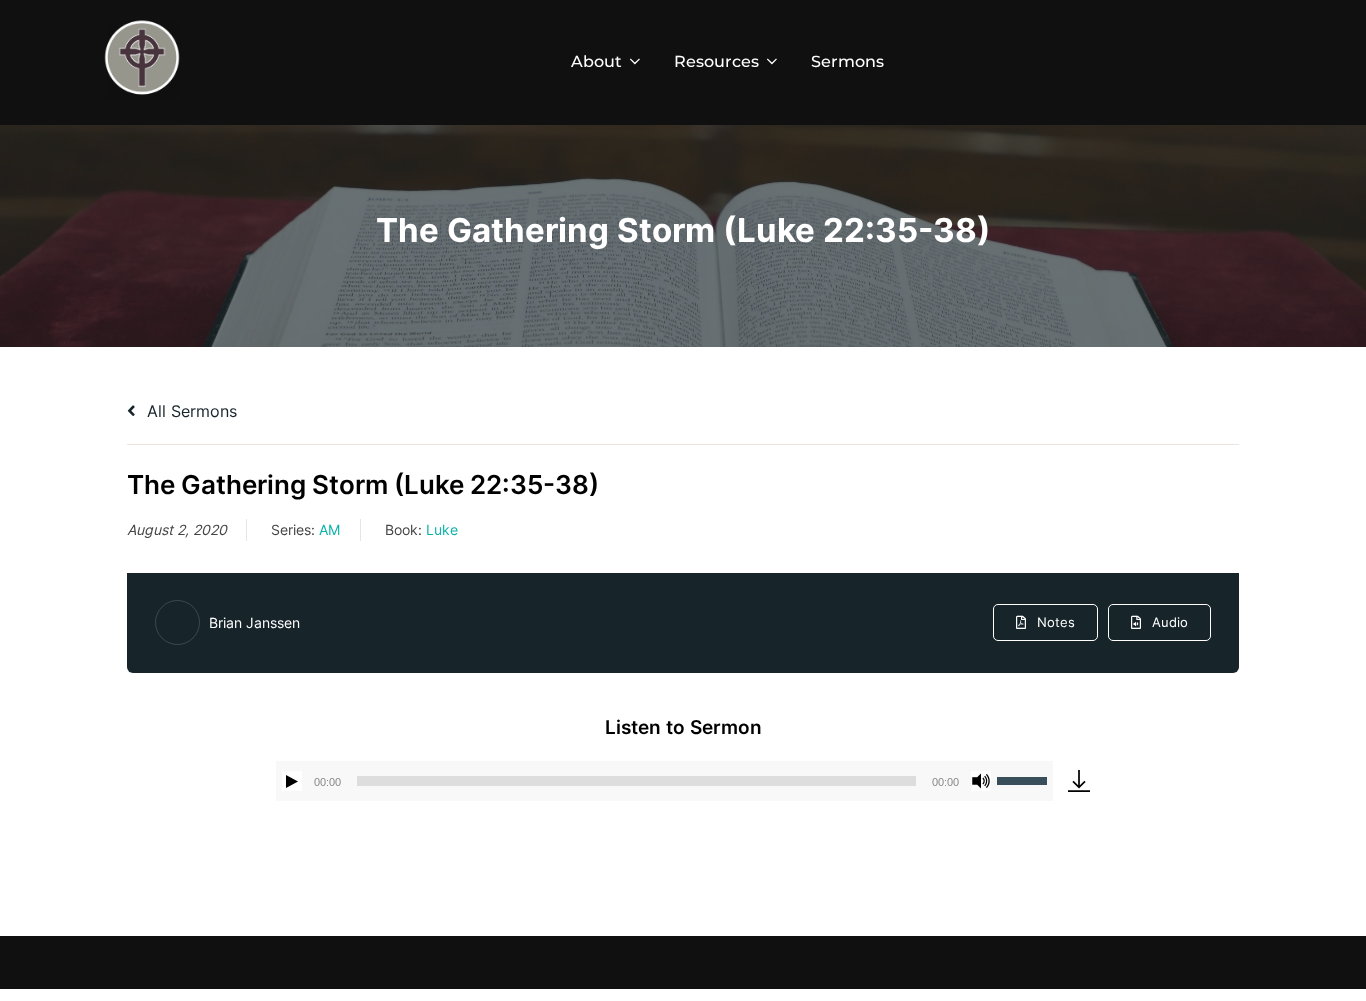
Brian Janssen (254, 622)
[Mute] (981, 781)
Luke (442, 529)
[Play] (292, 781)
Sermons (847, 61)
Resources (716, 61)
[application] (665, 781)
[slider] (1025, 779)
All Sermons (189, 411)
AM (329, 529)
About (596, 61)
